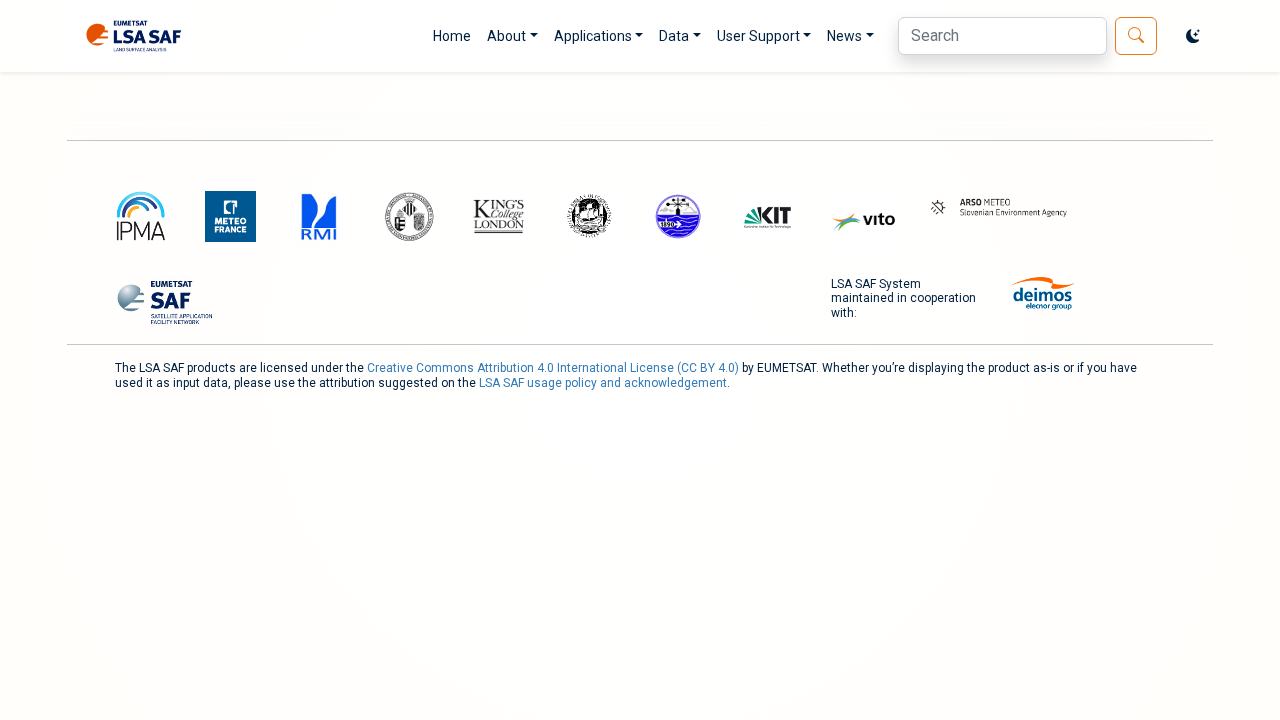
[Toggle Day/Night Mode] (1193, 36)
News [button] (844, 36)
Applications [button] (593, 36)
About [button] (506, 36)
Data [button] (674, 36)
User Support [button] (758, 36)
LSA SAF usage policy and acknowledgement (603, 383)
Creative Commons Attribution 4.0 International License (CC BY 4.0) (553, 368)
